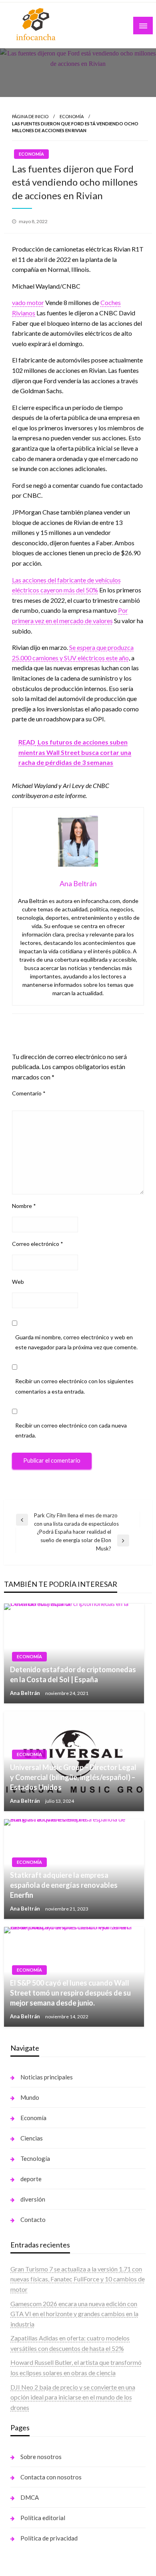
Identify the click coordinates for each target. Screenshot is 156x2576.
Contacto (33, 2220)
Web (18, 1282)
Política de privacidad (49, 2538)
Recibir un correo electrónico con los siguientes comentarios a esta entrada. (74, 1386)
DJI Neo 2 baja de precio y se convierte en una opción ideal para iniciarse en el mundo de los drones (73, 2397)
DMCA (30, 2497)
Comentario (29, 1093)
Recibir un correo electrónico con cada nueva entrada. (71, 1430)
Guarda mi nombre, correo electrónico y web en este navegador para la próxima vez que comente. (76, 1342)
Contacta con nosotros (51, 2477)
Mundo (30, 2097)
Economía (72, 116)
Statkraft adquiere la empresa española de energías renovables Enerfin (64, 1885)
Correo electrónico (38, 1244)
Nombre (24, 1206)
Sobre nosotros (41, 2457)
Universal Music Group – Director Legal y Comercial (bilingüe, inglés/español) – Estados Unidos (73, 1777)
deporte (31, 2179)
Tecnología (35, 2158)
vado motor (28, 302)
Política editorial (43, 2518)
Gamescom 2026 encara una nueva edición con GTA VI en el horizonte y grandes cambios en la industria (74, 2314)
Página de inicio (30, 116)
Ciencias (32, 2138)
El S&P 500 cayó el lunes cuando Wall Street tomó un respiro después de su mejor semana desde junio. (70, 1993)
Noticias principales (47, 2077)
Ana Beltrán (26, 1693)
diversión (33, 2199)
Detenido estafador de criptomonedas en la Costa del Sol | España (73, 1674)
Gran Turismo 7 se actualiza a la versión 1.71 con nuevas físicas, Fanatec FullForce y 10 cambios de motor (78, 2279)
